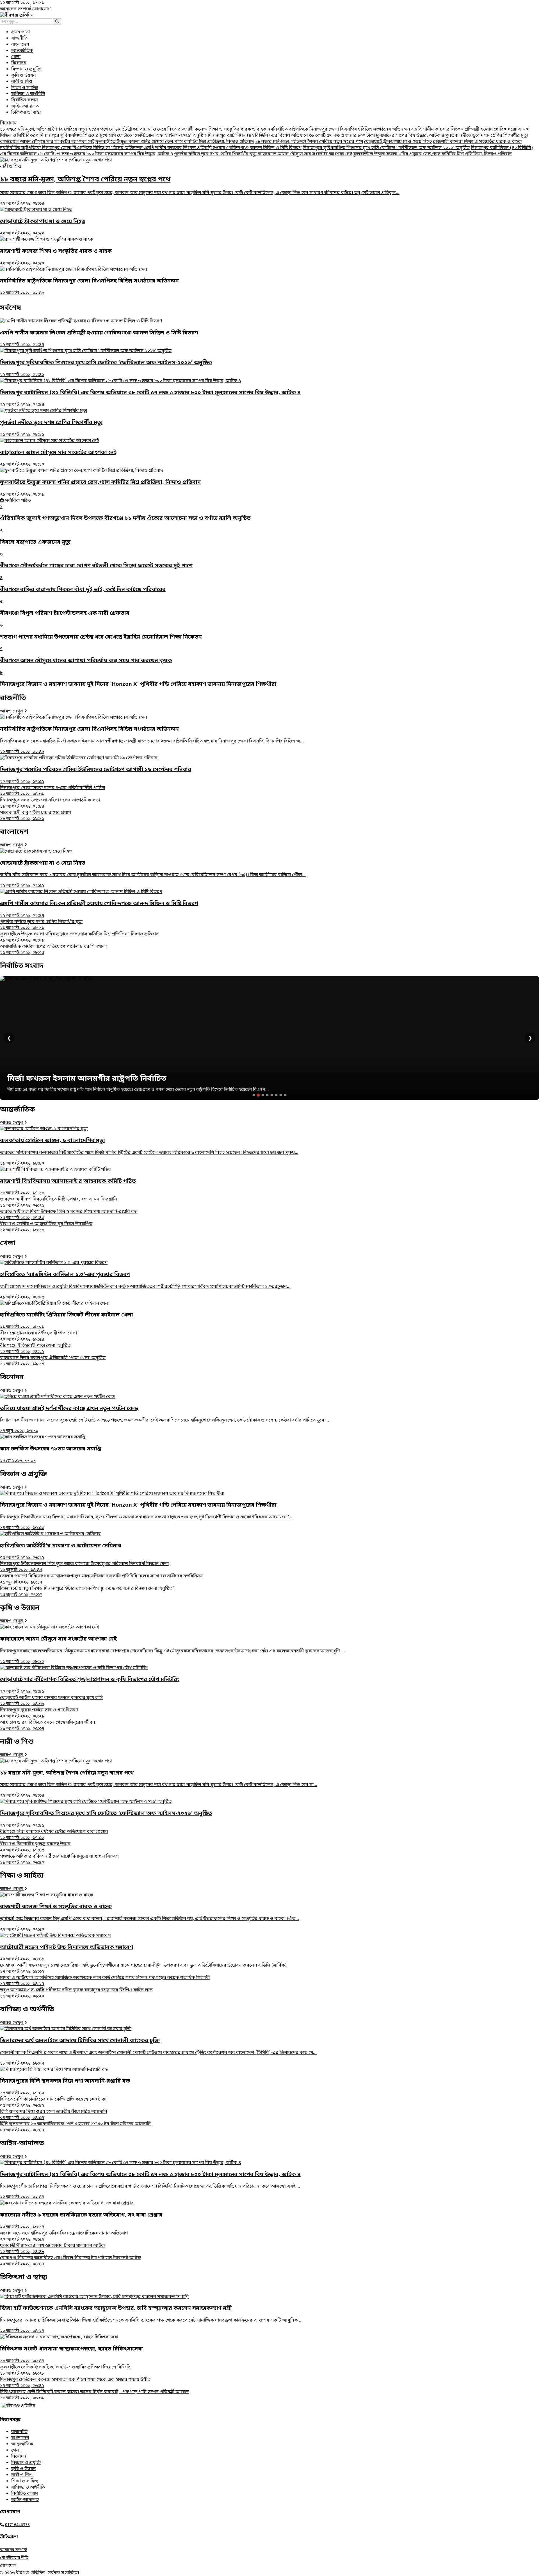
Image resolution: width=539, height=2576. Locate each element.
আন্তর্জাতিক (22, 51)
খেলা (16, 57)
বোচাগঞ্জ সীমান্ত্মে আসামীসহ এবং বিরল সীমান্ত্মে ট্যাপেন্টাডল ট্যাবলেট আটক (70, 2261)
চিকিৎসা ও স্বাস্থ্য (26, 113)
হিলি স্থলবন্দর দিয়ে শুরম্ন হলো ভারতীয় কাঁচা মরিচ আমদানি (54, 2115)
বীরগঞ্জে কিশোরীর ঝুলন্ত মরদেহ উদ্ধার (35, 1847)
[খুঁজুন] (57, 21)
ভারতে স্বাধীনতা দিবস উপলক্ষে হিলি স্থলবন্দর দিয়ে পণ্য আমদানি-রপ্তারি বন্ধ (69, 1215)
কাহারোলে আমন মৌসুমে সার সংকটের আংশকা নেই (47, 142)
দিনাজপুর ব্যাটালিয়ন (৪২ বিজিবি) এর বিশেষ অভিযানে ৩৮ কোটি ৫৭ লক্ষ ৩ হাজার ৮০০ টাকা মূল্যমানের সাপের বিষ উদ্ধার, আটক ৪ (326, 136)
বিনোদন (19, 63)
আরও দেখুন (12, 711)
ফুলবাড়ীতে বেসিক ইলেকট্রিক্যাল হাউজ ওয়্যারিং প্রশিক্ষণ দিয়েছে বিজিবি (65, 2370)
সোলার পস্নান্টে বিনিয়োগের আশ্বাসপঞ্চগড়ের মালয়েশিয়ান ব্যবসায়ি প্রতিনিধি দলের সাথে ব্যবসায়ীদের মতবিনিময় (101, 1579)
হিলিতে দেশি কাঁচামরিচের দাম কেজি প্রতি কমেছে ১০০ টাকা (53, 2103)
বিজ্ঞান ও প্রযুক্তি (26, 69)
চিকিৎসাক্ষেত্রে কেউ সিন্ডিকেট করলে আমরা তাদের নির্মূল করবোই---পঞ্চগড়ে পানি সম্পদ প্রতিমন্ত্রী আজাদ (94, 2395)
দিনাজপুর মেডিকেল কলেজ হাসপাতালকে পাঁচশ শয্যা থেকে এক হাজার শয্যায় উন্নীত (75, 2383)
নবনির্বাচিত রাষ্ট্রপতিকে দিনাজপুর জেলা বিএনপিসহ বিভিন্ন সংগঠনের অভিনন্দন (339, 129)
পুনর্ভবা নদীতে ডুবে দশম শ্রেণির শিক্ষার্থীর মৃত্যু (487, 136)
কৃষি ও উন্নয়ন (24, 76)
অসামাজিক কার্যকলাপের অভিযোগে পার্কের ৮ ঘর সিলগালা (53, 950)
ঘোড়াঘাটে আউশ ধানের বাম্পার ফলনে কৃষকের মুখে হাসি (51, 1701)
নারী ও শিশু (22, 82)
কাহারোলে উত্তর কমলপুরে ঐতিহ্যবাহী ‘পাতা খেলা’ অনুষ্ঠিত (53, 1361)
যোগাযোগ (42, 9)
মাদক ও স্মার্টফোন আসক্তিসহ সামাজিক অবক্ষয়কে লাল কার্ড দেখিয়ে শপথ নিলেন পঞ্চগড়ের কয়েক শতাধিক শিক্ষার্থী (105, 1981)
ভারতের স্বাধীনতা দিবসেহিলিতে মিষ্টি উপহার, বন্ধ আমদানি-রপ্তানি (59, 1202)
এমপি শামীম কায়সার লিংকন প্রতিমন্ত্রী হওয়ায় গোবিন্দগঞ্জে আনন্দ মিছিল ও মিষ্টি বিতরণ (223, 148)
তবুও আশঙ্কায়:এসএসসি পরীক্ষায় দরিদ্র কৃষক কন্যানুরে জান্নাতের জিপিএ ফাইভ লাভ (76, 1993)
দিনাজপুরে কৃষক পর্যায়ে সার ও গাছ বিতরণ (39, 1713)
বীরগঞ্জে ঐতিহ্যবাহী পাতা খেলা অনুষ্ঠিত (35, 1349)
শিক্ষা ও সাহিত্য (25, 88)
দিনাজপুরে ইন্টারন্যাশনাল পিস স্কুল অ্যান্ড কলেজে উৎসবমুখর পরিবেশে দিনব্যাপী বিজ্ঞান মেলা (84, 1567)
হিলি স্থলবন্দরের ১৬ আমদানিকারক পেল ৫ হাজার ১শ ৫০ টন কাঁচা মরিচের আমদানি (75, 2127)
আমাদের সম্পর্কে (16, 9)
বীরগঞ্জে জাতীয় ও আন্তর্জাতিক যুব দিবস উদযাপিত (46, 1227)
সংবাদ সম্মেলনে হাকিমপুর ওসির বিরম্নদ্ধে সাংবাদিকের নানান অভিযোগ (64, 2236)
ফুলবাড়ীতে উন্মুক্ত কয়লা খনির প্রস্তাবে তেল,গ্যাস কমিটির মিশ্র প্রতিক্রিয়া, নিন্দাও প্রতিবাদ (175, 142)
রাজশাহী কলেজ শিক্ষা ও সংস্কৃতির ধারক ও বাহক (222, 129)
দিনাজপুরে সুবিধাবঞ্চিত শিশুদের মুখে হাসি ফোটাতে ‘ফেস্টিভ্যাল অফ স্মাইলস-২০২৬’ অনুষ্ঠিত (123, 136)
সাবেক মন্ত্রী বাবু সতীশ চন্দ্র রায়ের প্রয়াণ (36, 816)
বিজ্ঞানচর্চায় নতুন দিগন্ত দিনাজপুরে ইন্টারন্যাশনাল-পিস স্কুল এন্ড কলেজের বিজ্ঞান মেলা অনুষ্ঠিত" (87, 1592)
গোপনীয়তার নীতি (14, 2558)
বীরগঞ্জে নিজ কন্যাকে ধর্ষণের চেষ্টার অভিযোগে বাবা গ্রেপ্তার (54, 1835)
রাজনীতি (19, 38)
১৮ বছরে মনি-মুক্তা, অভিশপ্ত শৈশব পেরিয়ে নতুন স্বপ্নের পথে (54, 129)
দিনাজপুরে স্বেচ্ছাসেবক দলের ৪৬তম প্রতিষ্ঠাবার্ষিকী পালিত (52, 791)
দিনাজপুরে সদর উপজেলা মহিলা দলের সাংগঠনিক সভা (50, 803)
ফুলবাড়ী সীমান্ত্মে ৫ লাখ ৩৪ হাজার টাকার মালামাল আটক (52, 2249)
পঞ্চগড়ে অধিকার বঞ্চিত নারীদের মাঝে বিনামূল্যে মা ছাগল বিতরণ (59, 1860)
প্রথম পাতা (20, 32)
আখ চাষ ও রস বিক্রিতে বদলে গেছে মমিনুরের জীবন (48, 1726)
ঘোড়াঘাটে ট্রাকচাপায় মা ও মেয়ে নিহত (143, 129)
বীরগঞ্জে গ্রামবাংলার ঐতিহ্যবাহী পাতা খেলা (38, 1336)
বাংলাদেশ (20, 45)
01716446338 (17, 2525)
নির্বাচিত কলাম (25, 100)
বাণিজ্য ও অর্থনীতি (28, 94)
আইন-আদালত (25, 106)
